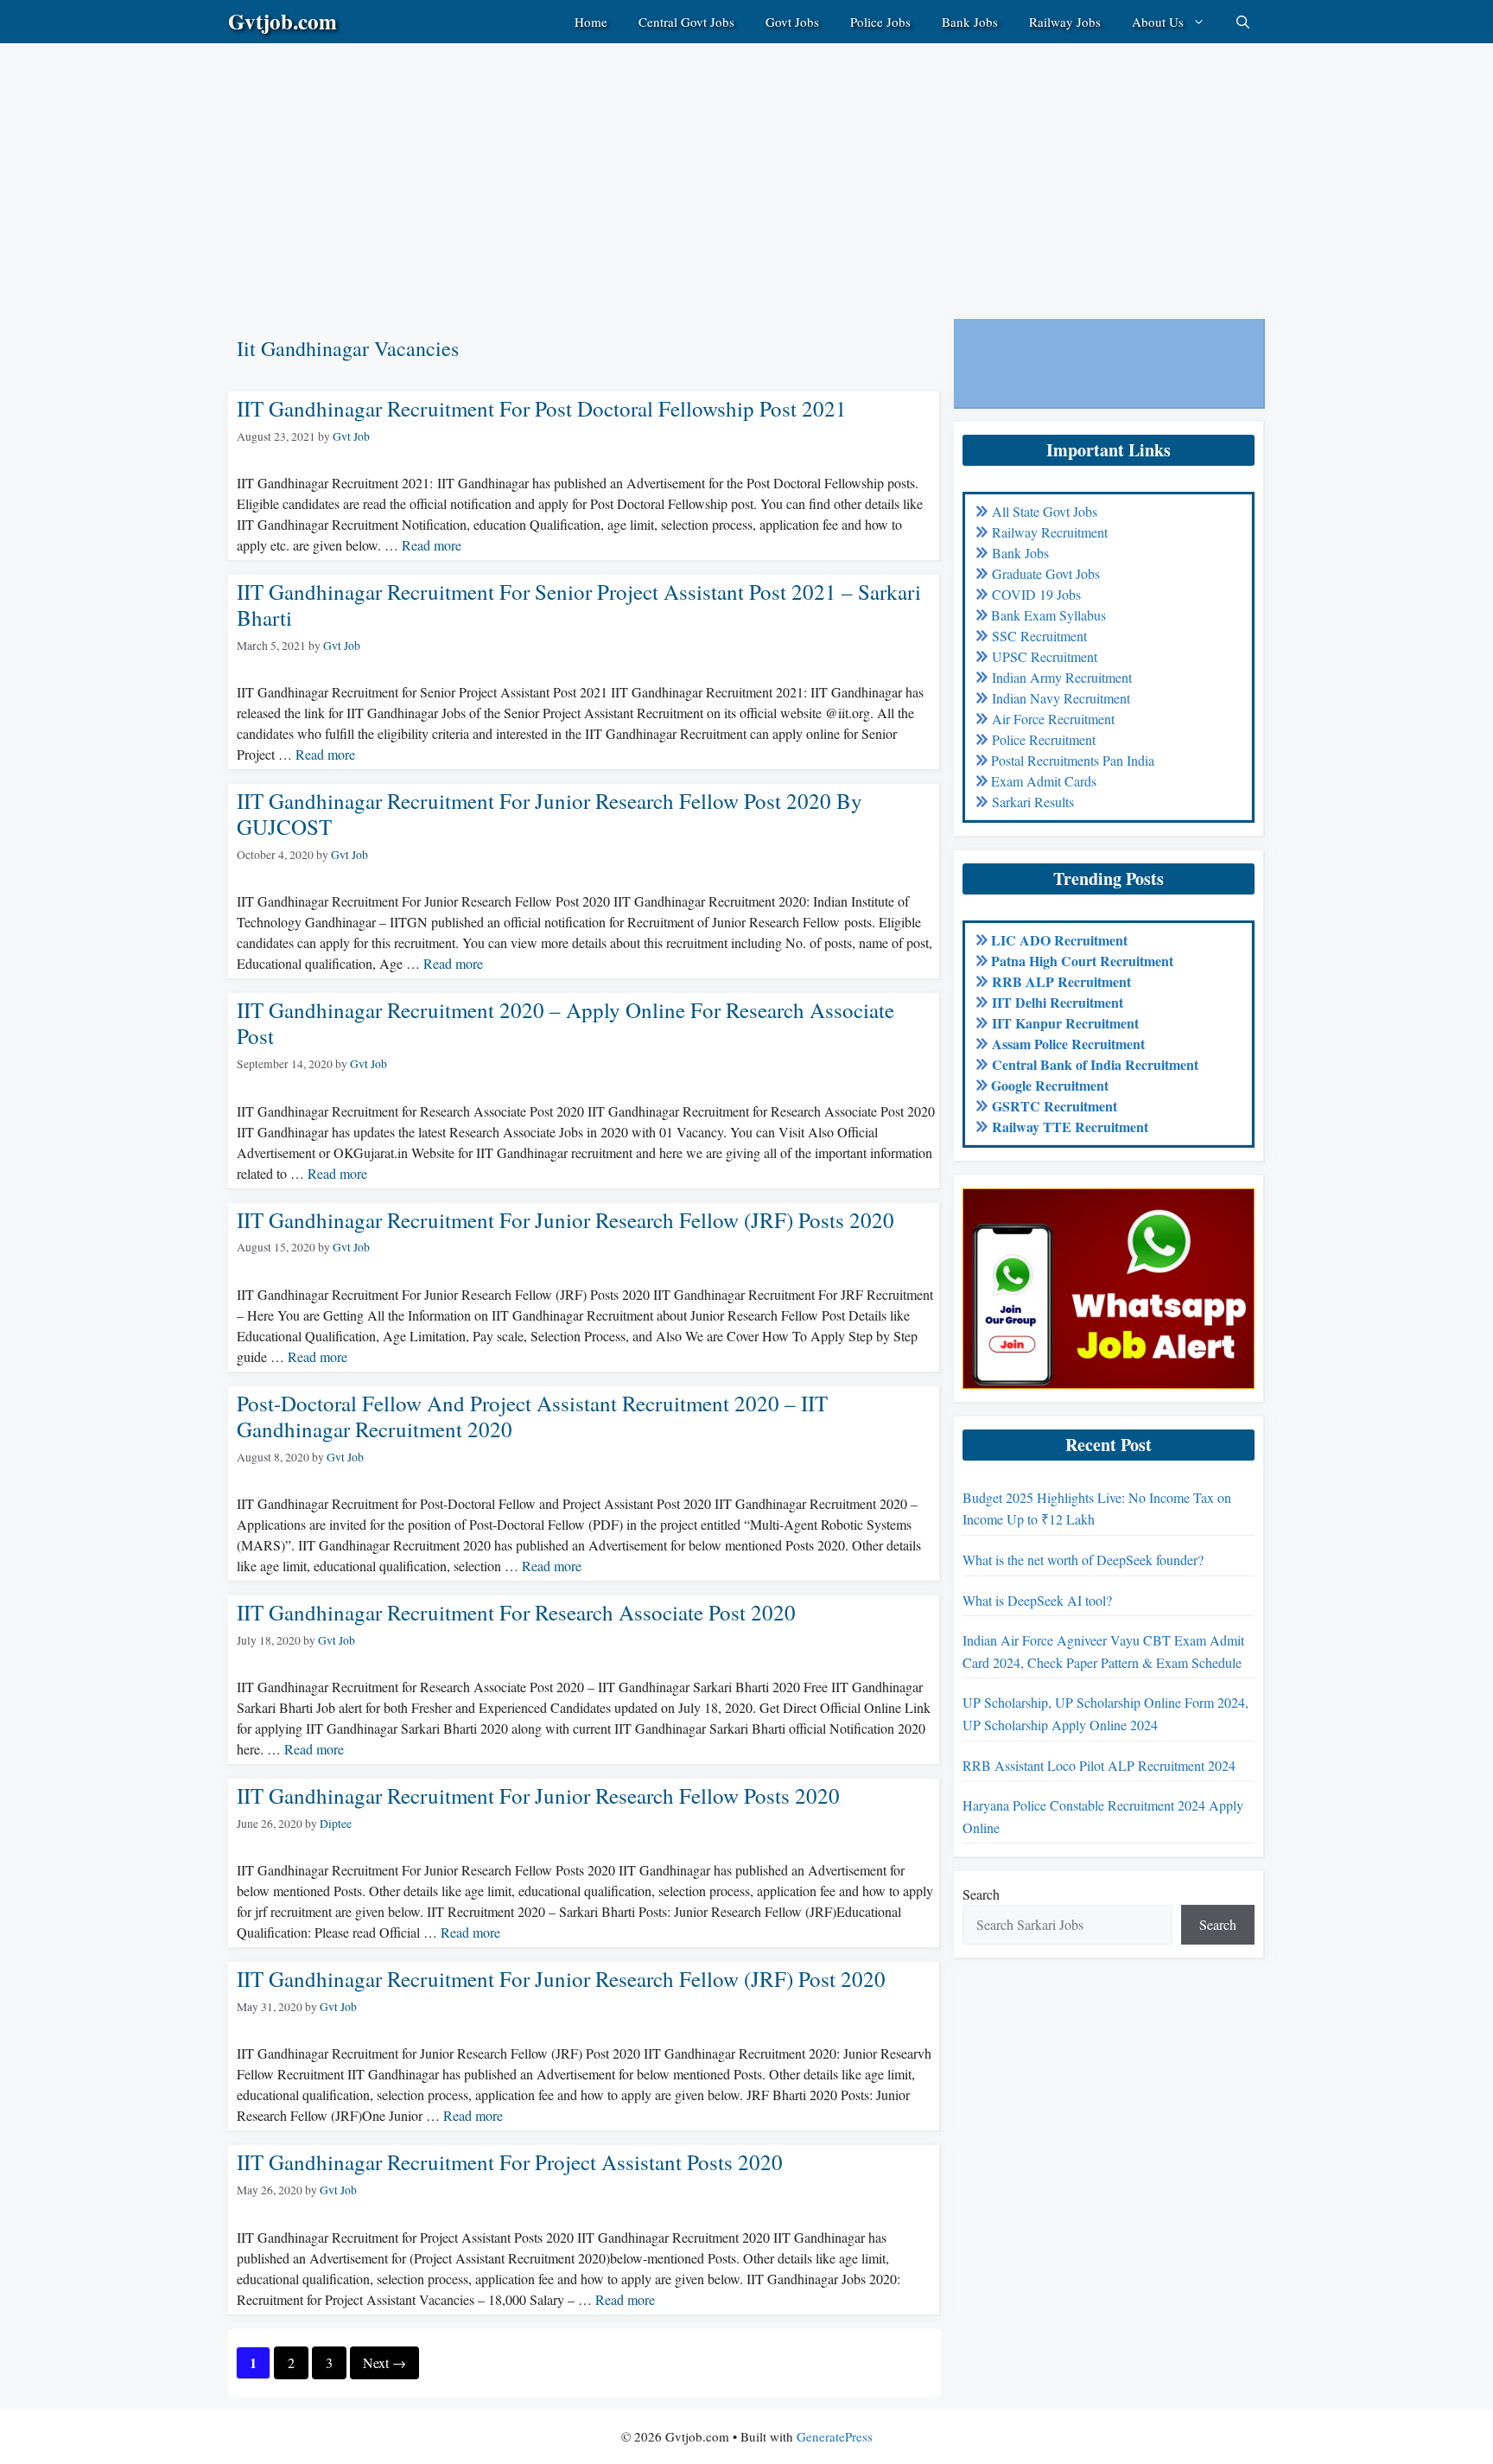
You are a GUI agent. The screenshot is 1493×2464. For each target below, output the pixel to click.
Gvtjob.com (283, 21)
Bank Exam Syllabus (1048, 615)
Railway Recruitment (1050, 532)
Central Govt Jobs (686, 22)
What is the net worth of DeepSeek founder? (1083, 1560)
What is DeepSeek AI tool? (1037, 1600)
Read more (432, 545)
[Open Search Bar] (1243, 22)
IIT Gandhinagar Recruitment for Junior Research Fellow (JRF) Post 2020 (561, 1979)
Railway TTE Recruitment (1070, 1127)
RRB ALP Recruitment (1061, 981)
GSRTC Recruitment (1055, 1106)
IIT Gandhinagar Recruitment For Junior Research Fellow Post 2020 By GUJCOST (550, 814)
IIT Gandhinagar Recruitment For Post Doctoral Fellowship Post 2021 (542, 408)
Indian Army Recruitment (1062, 677)
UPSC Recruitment (1045, 656)
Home (591, 22)
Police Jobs (880, 22)
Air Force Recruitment (1053, 719)
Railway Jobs (1065, 22)
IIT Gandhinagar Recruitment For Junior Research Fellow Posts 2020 (538, 1795)
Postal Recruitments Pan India (1073, 760)
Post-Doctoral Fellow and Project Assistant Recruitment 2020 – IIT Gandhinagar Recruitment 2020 (532, 1416)
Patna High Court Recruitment (1082, 961)
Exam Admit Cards (1044, 781)
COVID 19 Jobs (1036, 594)
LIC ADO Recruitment (1059, 940)
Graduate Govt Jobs (1046, 573)
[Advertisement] (518, 164)
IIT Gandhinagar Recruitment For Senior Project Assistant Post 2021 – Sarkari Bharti (579, 605)
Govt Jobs (792, 22)
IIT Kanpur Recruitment (1065, 1023)
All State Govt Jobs (1045, 511)
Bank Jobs (970, 22)
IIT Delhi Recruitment (1058, 1002)
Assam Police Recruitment (1068, 1044)
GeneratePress (835, 2436)
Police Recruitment (1044, 739)
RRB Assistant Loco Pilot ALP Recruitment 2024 (1099, 1765)
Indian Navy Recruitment (1061, 698)
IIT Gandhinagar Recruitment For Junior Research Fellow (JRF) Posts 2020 (565, 1220)
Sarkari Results (1033, 802)
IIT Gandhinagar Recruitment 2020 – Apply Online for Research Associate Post (565, 1023)
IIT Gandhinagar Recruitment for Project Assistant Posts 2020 (510, 2162)
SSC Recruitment (1039, 636)
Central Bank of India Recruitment (1095, 1064)
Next (384, 2362)
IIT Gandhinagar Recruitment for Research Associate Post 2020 (516, 1612)
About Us (1158, 22)
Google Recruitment (1050, 1085)
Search (981, 1894)
